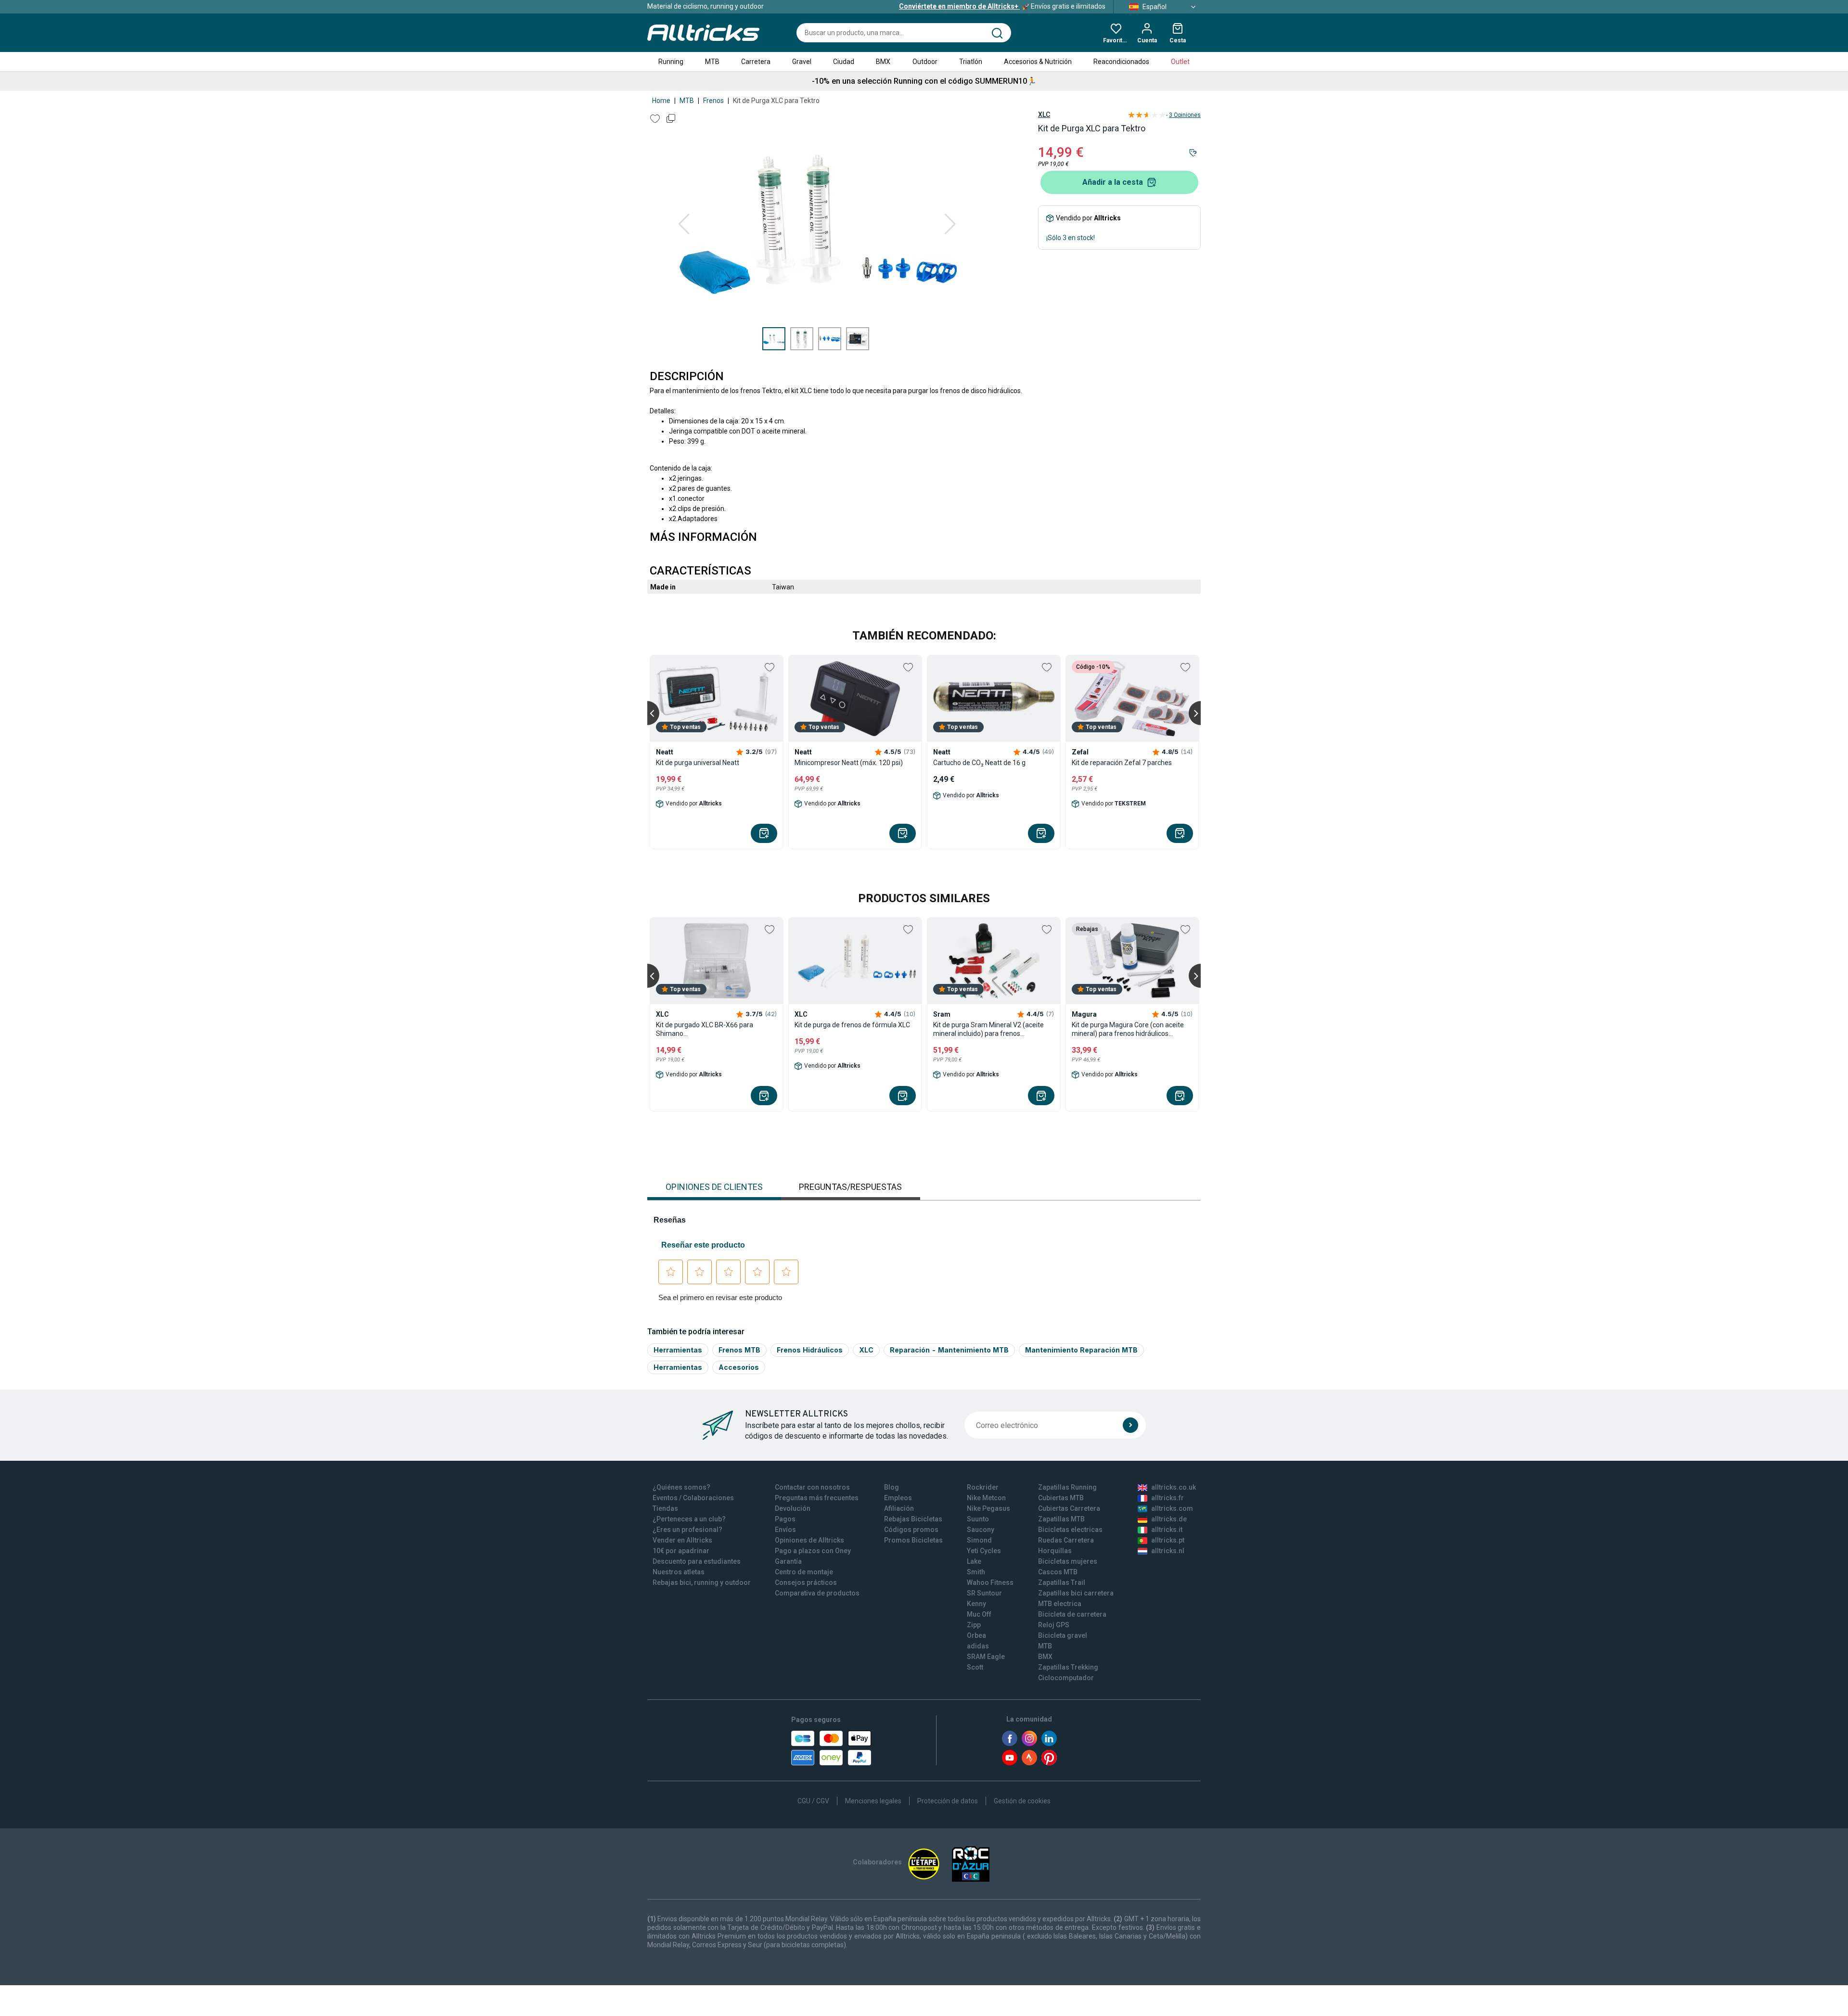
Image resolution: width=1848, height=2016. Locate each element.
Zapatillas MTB (1061, 1519)
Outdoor (925, 62)
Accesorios (739, 1367)
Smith (976, 1572)
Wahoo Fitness (990, 1582)
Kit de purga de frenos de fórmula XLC (852, 1025)
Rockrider (983, 1487)
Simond (979, 1540)
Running (671, 62)
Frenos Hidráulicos (810, 1350)
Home (661, 101)
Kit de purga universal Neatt (698, 763)
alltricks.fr (1168, 1498)
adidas (978, 1646)
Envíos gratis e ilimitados (1002, 6)
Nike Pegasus (988, 1508)
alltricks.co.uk (1174, 1487)
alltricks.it (1167, 1530)
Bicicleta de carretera (1072, 1614)
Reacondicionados (1121, 62)
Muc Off (979, 1614)
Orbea (976, 1635)
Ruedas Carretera (1066, 1540)
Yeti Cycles (984, 1551)
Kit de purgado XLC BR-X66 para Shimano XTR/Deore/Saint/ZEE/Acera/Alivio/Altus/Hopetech (717, 1029)
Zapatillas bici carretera (1076, 1593)
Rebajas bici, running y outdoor (702, 1582)
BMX (883, 62)
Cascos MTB (1058, 1572)
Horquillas (1055, 1551)
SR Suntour (984, 1593)
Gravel (802, 62)
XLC (1044, 115)
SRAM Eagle (986, 1657)
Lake (974, 1561)
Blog (892, 1487)
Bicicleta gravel (1063, 1635)
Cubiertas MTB (1061, 1498)
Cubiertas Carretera (1069, 1508)
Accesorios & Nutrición (1038, 62)
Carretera (756, 62)
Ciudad (844, 62)
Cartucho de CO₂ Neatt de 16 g (979, 763)
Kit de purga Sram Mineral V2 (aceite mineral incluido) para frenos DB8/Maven (988, 1029)
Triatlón (971, 62)
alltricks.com (1172, 1508)
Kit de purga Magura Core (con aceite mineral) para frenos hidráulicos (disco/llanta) (1128, 1029)
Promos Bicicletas (913, 1540)
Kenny (976, 1604)
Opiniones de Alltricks (809, 1540)
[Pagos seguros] (831, 1748)
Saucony (981, 1530)
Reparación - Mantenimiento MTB (949, 1350)
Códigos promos (911, 1530)
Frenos (713, 101)
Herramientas (678, 1350)
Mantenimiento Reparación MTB (1081, 1350)
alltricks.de (1169, 1519)
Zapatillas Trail (1062, 1582)
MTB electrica (1060, 1604)
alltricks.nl (1168, 1551)
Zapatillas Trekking (1068, 1667)
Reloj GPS (1054, 1625)
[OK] (1130, 1425)
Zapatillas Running (1067, 1487)
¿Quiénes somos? (681, 1487)
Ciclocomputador (1066, 1678)
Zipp (974, 1625)
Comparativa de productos (817, 1593)
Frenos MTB (739, 1350)
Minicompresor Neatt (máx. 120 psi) (849, 763)
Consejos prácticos (806, 1582)
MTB (712, 62)
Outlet (1180, 62)
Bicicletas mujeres (1068, 1561)
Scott (975, 1667)
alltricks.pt (1168, 1540)
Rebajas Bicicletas (913, 1519)
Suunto (978, 1519)
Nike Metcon (986, 1498)
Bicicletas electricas (1070, 1530)
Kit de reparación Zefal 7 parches (1122, 763)
